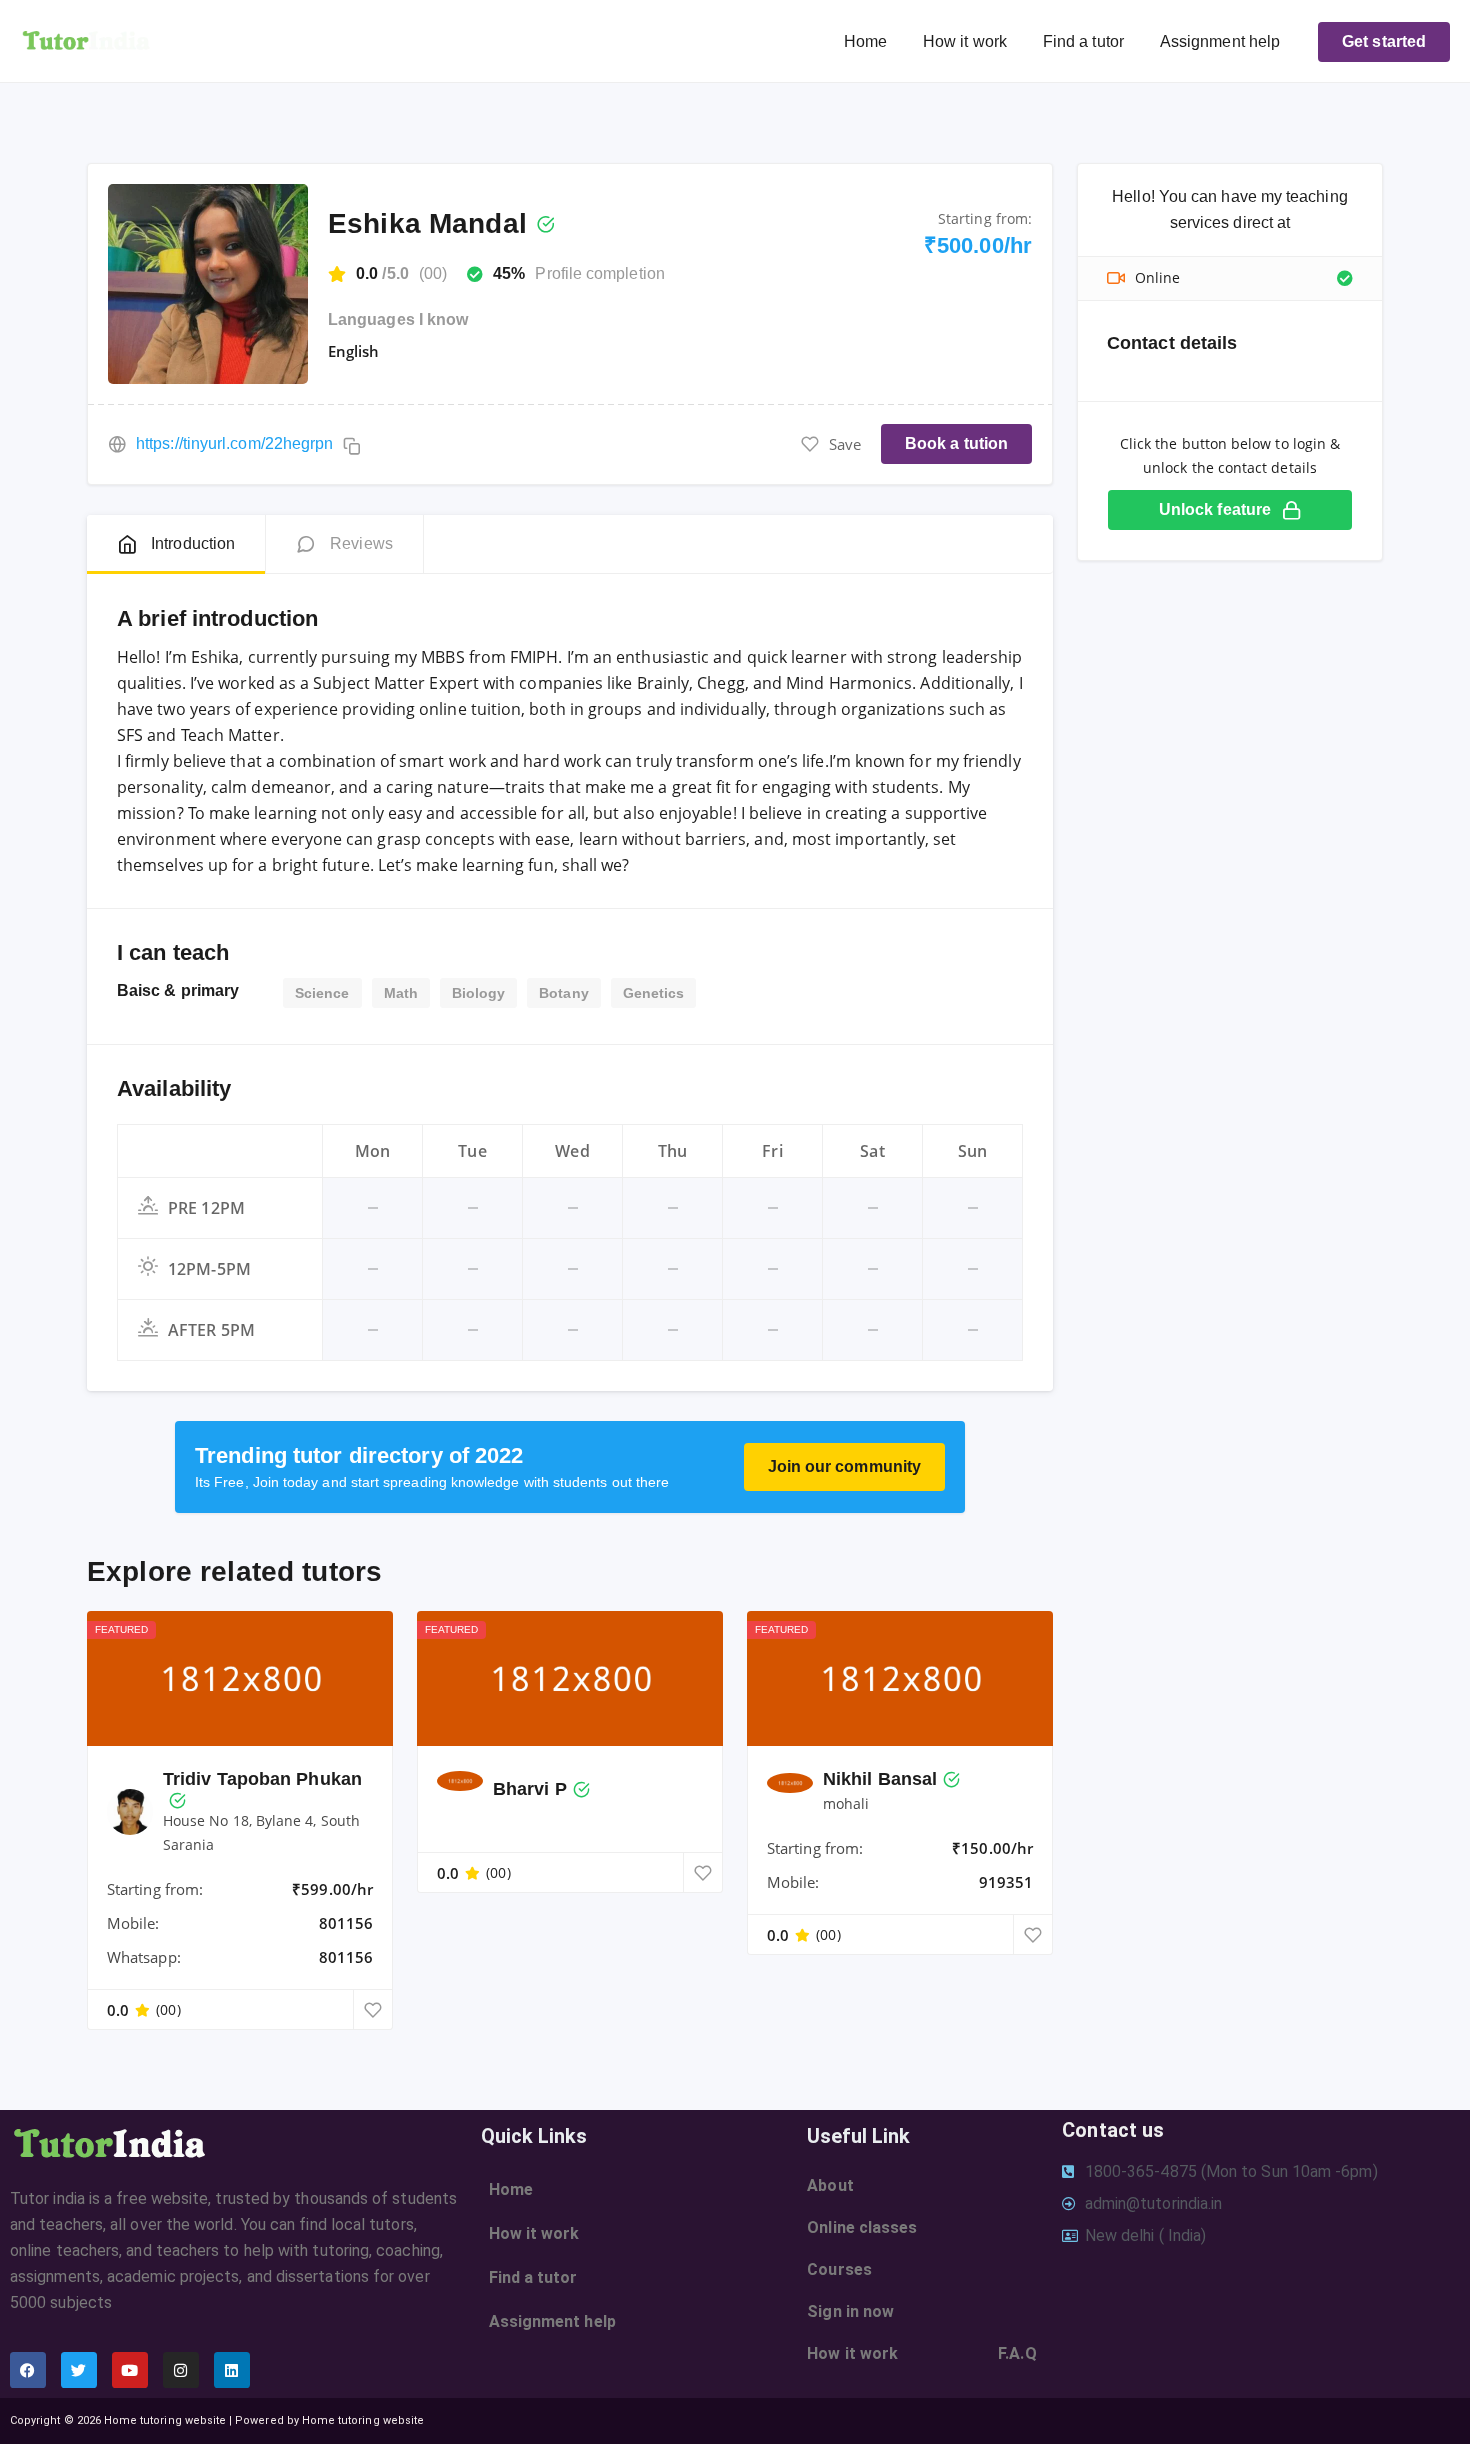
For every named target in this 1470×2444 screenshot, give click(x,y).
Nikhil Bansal (880, 1779)
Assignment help (1220, 41)
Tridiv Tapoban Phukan (262, 1779)
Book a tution (956, 443)
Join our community (844, 1466)
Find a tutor (1083, 41)
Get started (1384, 41)
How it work (965, 41)
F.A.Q (1017, 2353)
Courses (839, 2269)
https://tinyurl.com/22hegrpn (234, 443)
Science (322, 993)
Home (865, 41)
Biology (479, 993)
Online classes (862, 2227)
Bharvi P (530, 1789)
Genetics (654, 993)
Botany (563, 993)
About (830, 2185)
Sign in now (850, 2311)
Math (401, 993)
